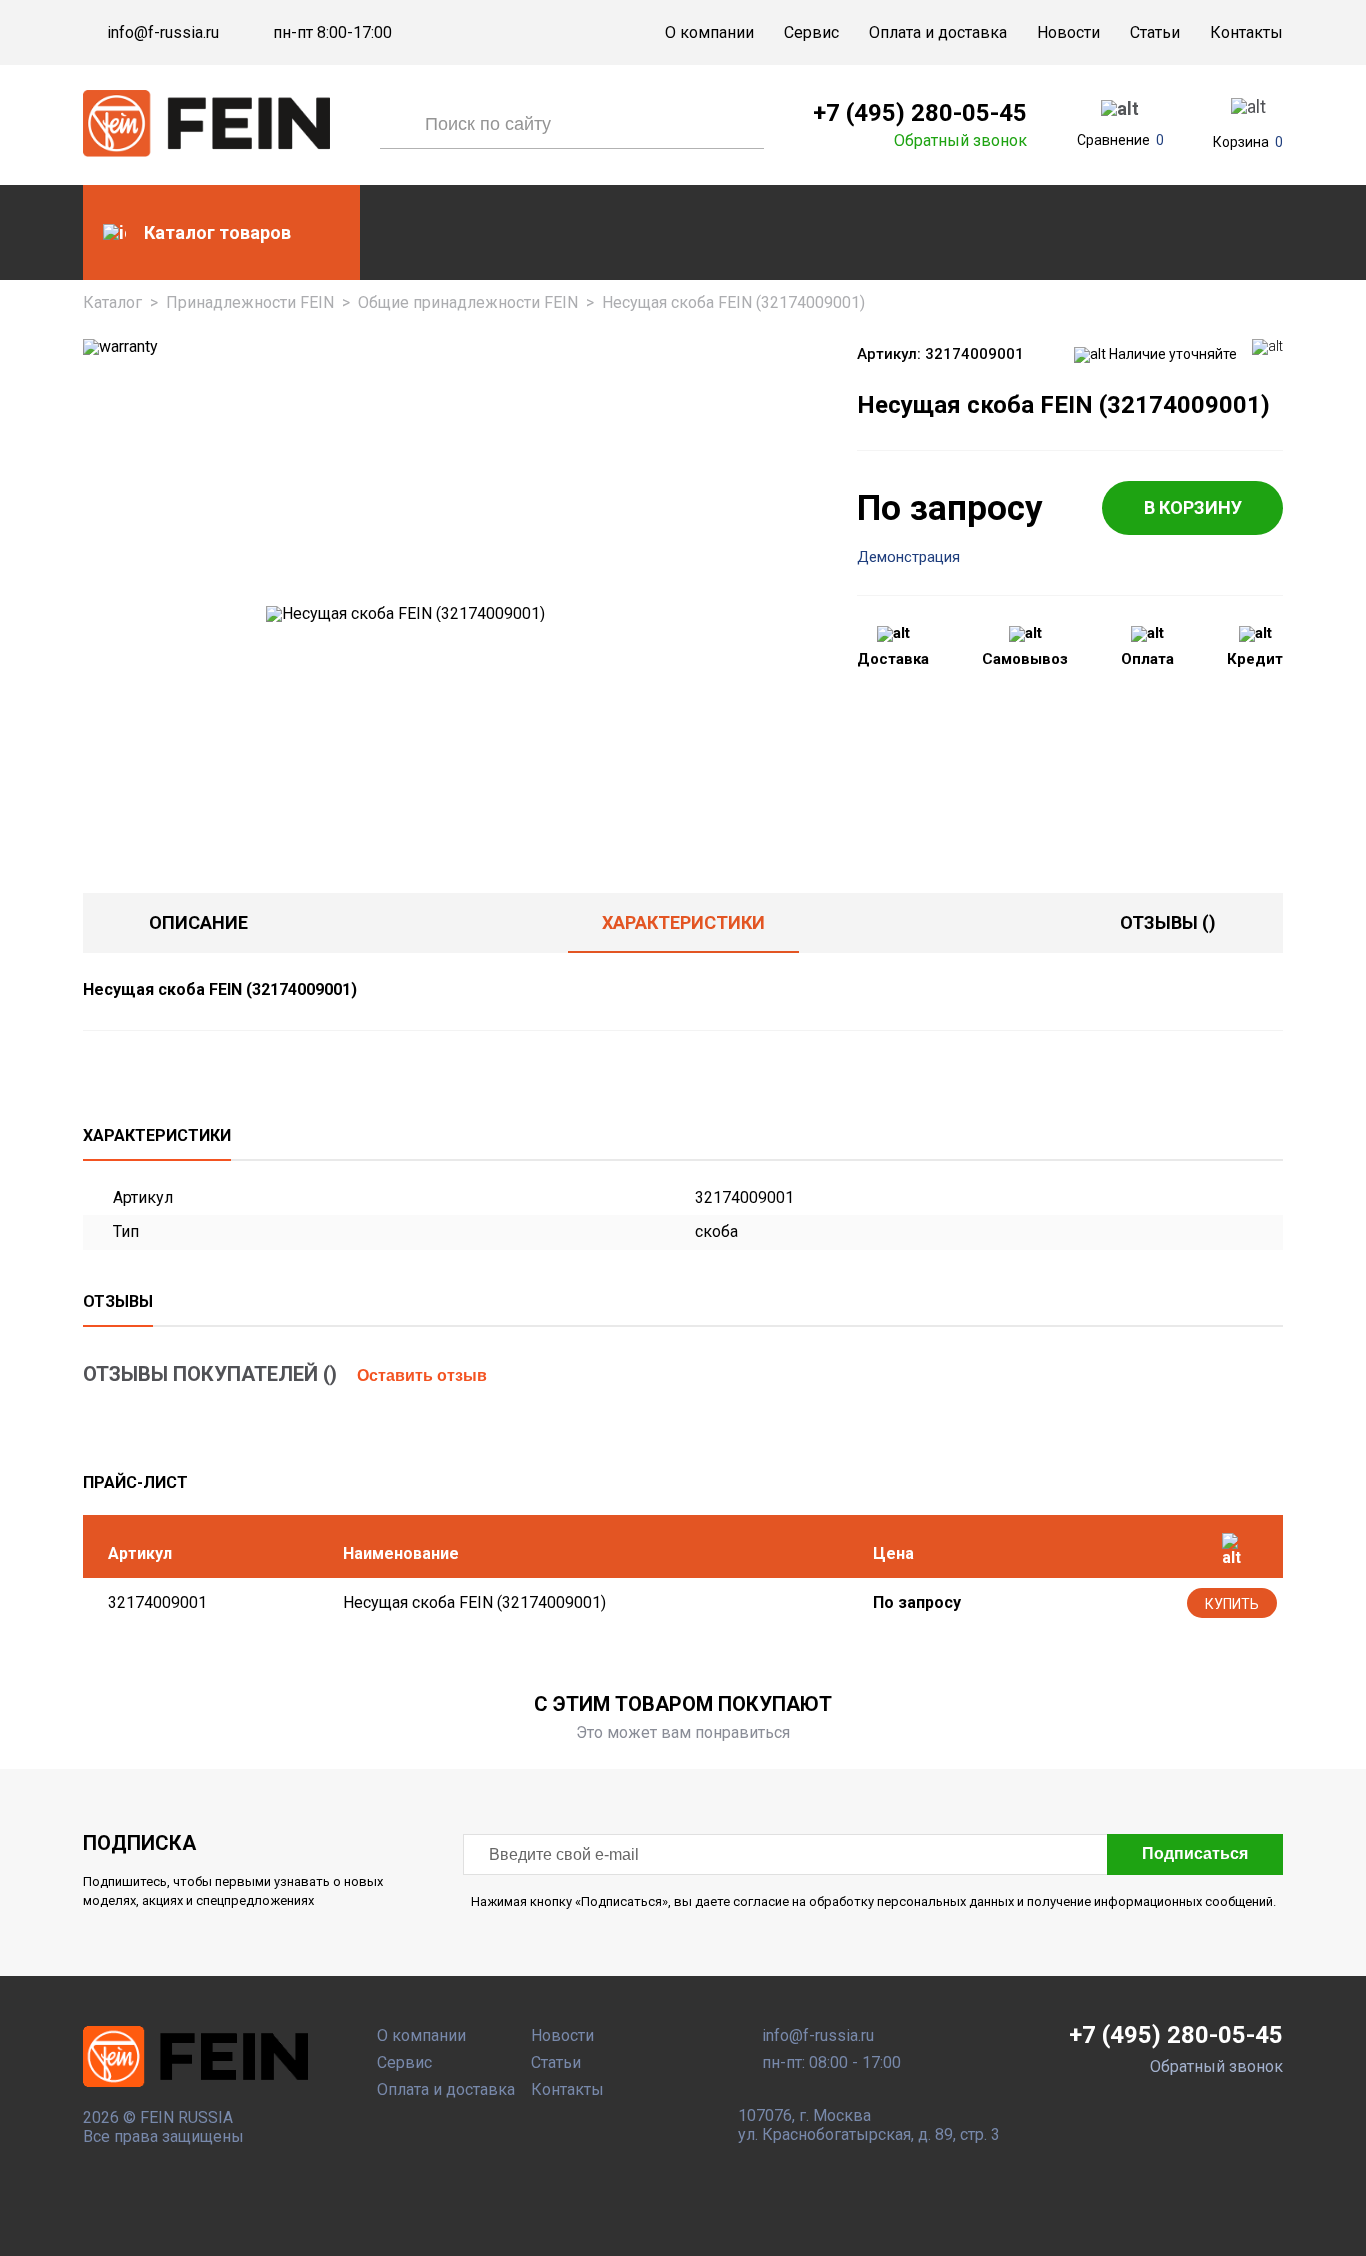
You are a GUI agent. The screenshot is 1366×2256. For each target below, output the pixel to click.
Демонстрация (908, 557)
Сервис (811, 32)
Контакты (1246, 32)
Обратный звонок (960, 141)
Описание (198, 922)
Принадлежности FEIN (250, 302)
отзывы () (1168, 922)
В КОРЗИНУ (1193, 507)
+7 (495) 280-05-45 (920, 113)
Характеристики (683, 922)
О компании (709, 32)
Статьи (1155, 32)
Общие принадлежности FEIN (468, 302)
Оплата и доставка (938, 32)
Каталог (112, 302)
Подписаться (1195, 1853)
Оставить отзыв (422, 1375)
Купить (1232, 1604)
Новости (1068, 32)
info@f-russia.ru (163, 33)
